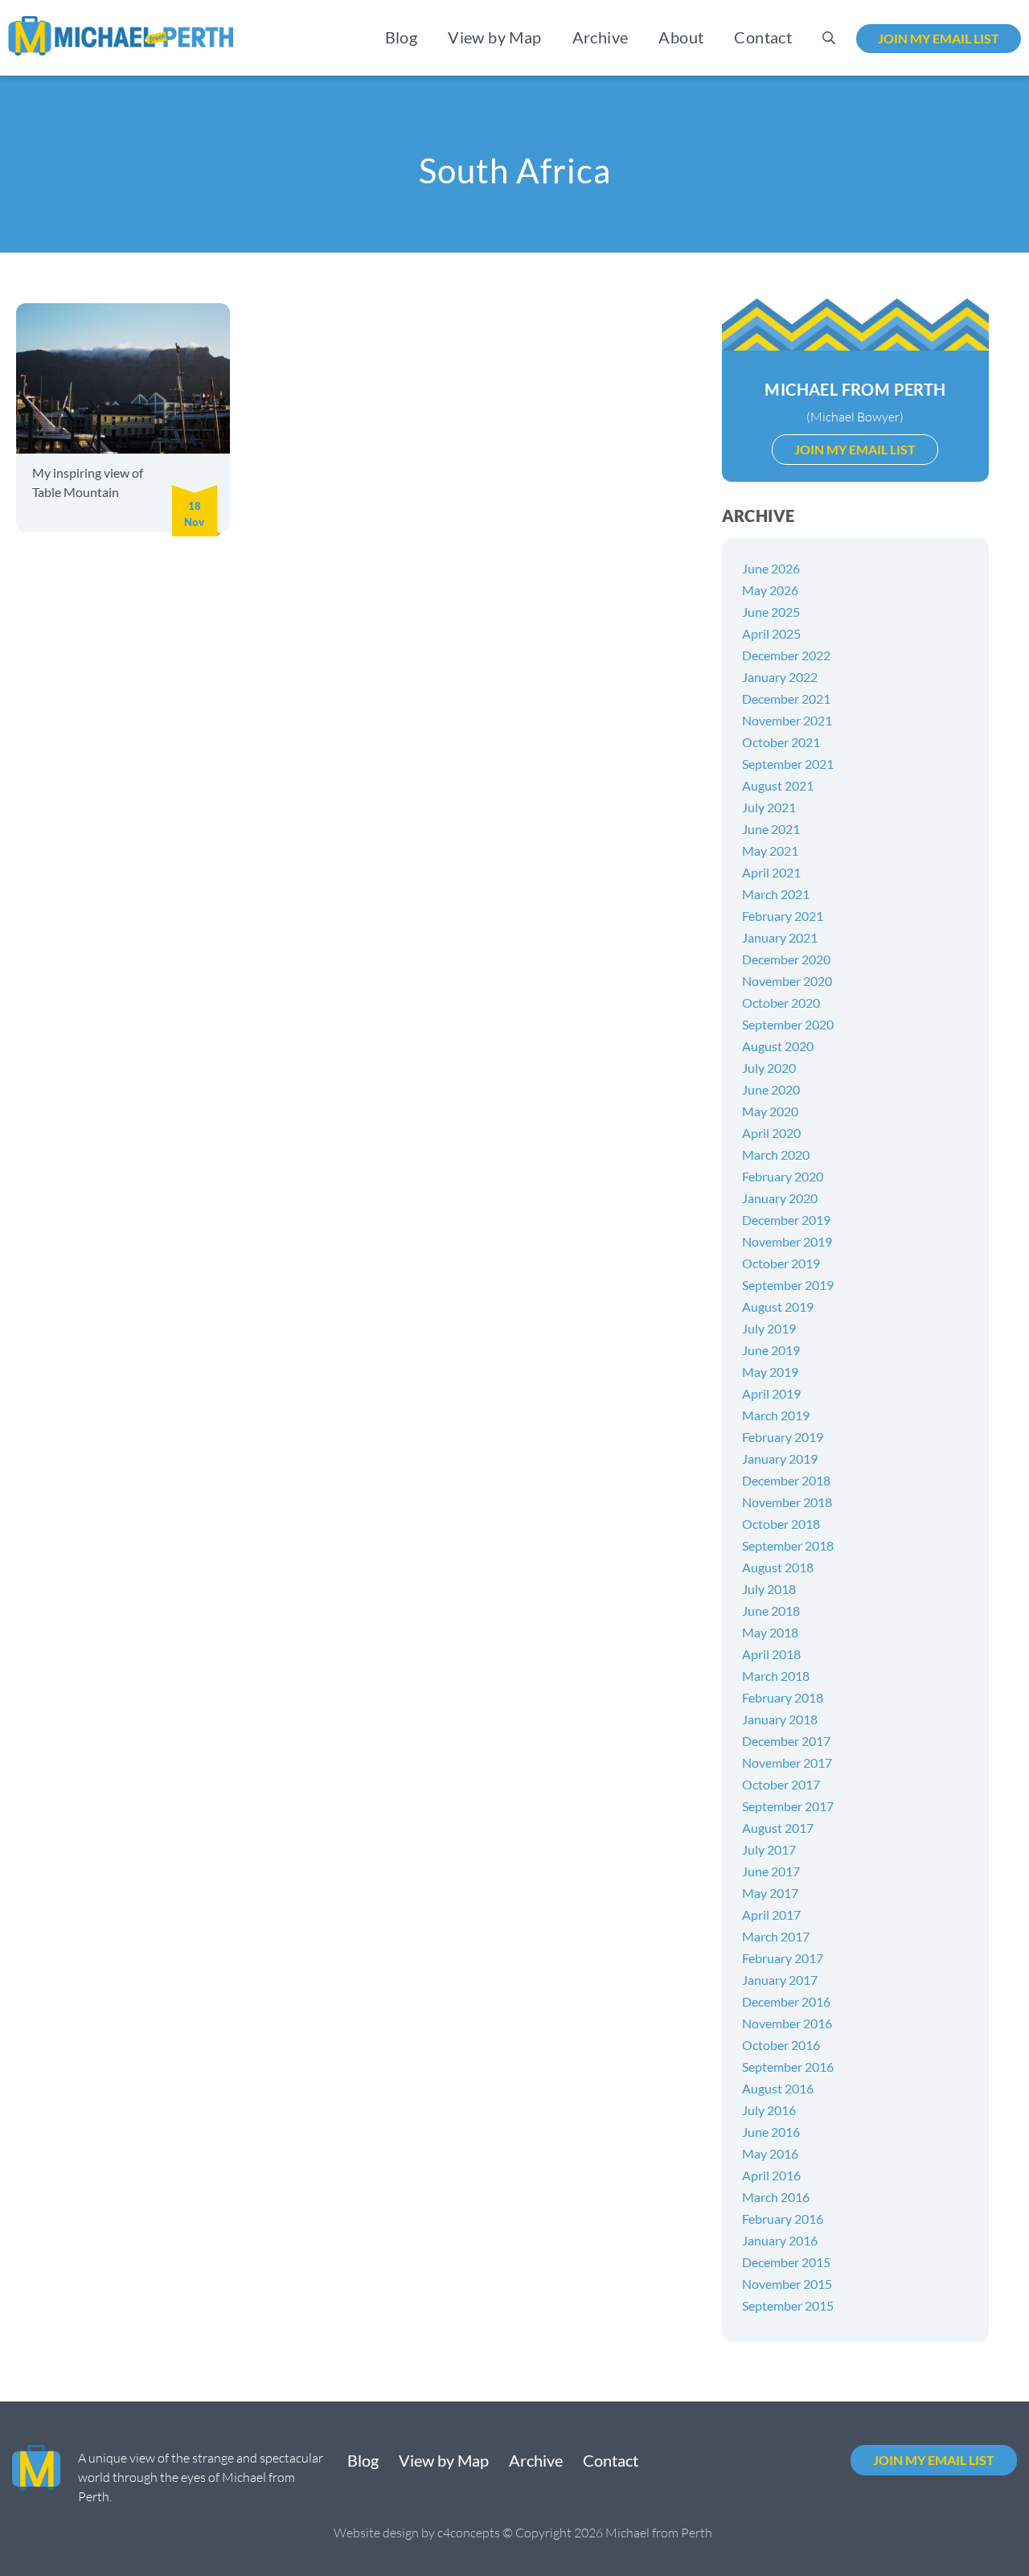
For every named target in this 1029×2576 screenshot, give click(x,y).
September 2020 (788, 1024)
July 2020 (769, 1068)
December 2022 (786, 655)
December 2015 (786, 2262)
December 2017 (786, 1741)
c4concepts (469, 2533)
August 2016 (778, 2088)
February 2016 (783, 2219)
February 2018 (783, 1697)
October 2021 (781, 742)
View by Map (494, 37)
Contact (763, 37)
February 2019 (783, 1437)
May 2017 (770, 1893)
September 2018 (788, 1545)
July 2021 (769, 807)
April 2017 (771, 1915)
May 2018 (770, 1632)
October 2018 (781, 1524)
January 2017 (780, 1980)
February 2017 (783, 1958)
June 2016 (771, 2132)
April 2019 (771, 1393)
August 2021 (778, 785)
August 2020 (778, 1046)
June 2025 (771, 612)
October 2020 (781, 1002)
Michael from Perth (855, 389)
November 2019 (787, 1241)
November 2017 (787, 1763)
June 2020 (771, 1089)
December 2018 (786, 1480)
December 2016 (786, 2001)
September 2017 (788, 1806)
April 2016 (771, 2175)
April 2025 (771, 633)
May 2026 (770, 590)
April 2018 (771, 1654)
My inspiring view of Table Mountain (88, 482)
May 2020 (770, 1111)
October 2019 (781, 1263)
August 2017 (778, 1828)
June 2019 (771, 1350)
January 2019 (780, 1459)
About (681, 37)
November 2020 (787, 981)
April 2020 (771, 1133)
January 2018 (780, 1719)
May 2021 (770, 850)
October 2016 (781, 2045)
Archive (601, 37)
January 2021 (780, 937)
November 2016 (787, 2023)
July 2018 (769, 1589)
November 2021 (787, 720)
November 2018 (787, 1502)
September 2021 (788, 764)
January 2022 (780, 677)
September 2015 (788, 2305)
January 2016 (780, 2240)
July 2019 (769, 1328)
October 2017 (781, 1784)
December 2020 (786, 959)
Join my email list (939, 38)
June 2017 (771, 1871)
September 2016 (788, 2067)
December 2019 (786, 1220)
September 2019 (788, 1285)
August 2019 (778, 1306)
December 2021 (786, 698)
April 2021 (771, 872)
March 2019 (776, 1415)
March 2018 (776, 1676)
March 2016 (776, 2197)
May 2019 (770, 1372)
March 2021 (776, 894)
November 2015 (787, 2284)
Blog (402, 37)
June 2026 (771, 568)
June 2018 (771, 1611)
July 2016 (769, 2110)
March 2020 (776, 1154)
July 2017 (769, 1849)
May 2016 (770, 2153)
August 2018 (778, 1567)
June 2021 (771, 829)
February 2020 (783, 1176)
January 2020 (780, 1198)
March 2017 (776, 1936)
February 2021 (783, 916)
